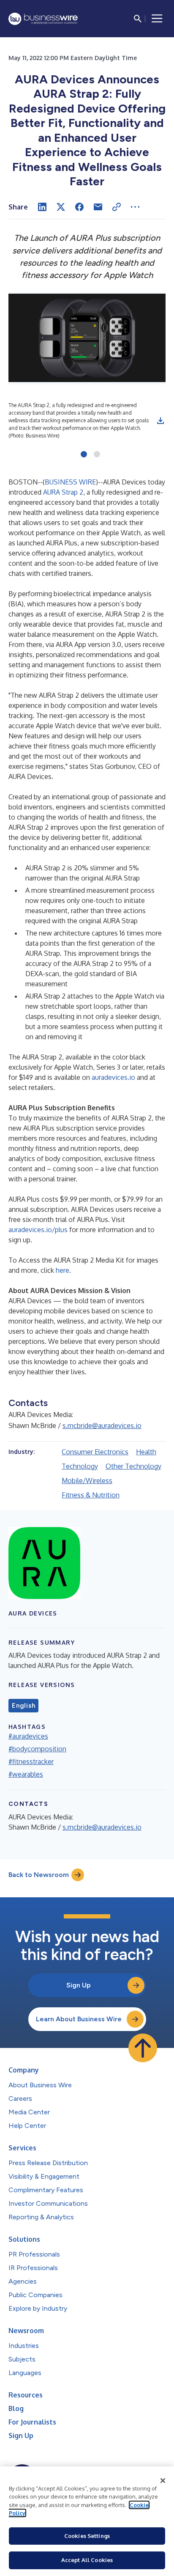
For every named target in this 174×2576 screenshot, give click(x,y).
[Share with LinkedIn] (42, 207)
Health (146, 1452)
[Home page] (43, 19)
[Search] (138, 19)
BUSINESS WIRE (70, 482)
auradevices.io (113, 1077)
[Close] (163, 2481)
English (23, 1706)
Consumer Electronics (95, 1452)
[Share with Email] (98, 207)
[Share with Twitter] (61, 207)
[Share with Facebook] (79, 207)
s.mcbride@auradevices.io (102, 1426)
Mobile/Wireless (87, 1481)
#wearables (26, 1774)
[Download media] (160, 421)
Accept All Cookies (87, 2560)
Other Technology (133, 1466)
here (63, 1270)
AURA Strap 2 (63, 492)
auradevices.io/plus (38, 1230)
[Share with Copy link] (117, 207)
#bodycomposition (37, 1749)
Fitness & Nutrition (91, 1495)
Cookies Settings (87, 2536)
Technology (80, 1466)
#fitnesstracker (31, 1761)
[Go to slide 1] (84, 455)
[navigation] (157, 19)
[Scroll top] (143, 2048)
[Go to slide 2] (97, 455)
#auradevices (28, 1736)
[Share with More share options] (135, 207)
